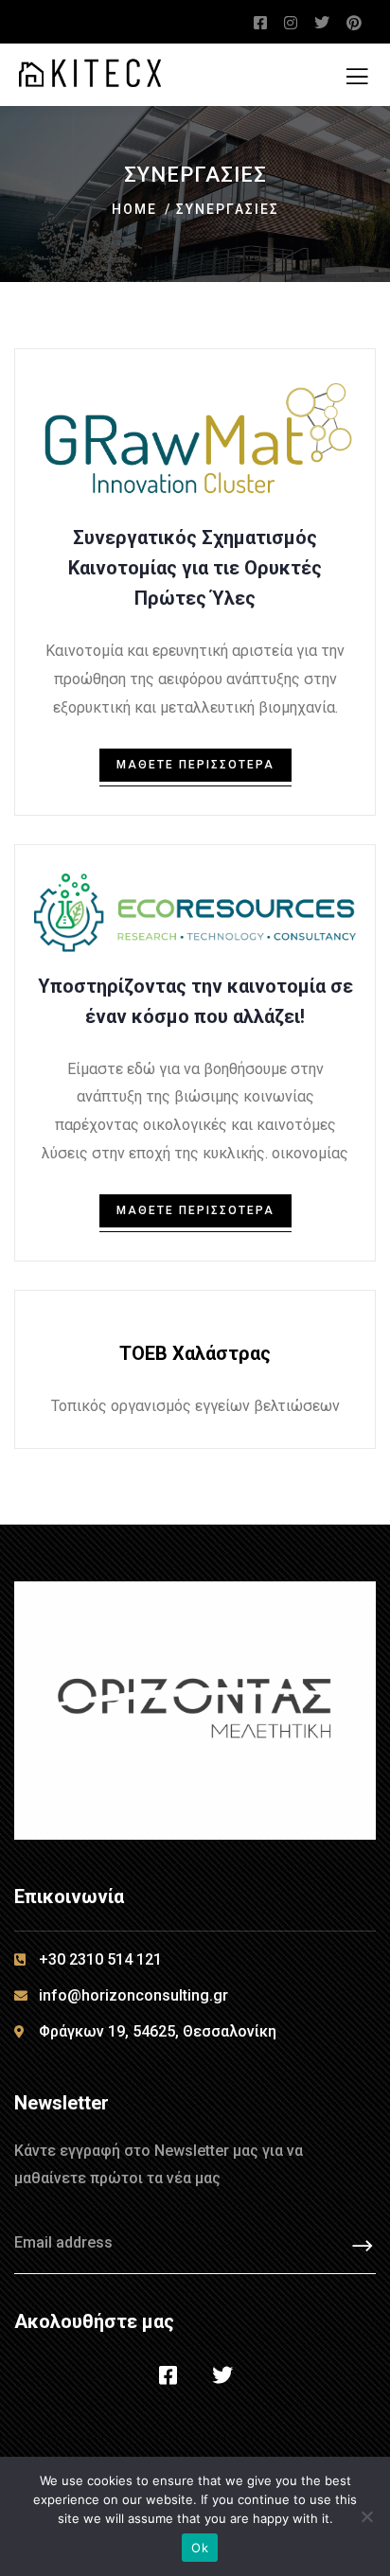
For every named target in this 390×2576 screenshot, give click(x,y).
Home (134, 209)
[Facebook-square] (168, 2375)
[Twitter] (222, 2375)
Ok (200, 2548)
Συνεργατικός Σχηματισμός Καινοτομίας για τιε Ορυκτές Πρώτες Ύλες (195, 568)
